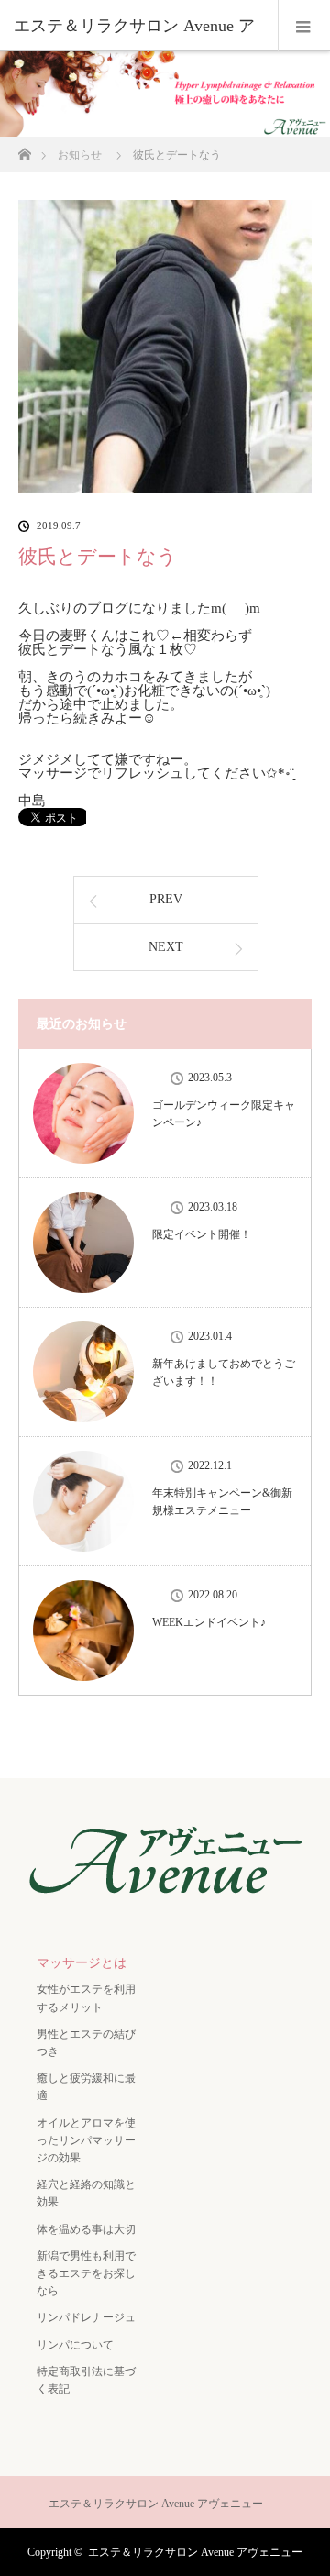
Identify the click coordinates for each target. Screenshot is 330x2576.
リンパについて (75, 2345)
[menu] (304, 26)
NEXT (166, 947)
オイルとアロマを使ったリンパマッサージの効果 (86, 2140)
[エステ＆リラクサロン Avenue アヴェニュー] (165, 1903)
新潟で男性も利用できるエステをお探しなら (86, 2273)
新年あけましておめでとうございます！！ (224, 1372)
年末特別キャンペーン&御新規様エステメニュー (222, 1502)
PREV (166, 899)
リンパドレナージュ (86, 2317)
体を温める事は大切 (86, 2229)
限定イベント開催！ (202, 1234)
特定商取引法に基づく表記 (86, 2380)
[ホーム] (24, 149)
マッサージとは (82, 1963)
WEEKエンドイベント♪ (209, 1622)
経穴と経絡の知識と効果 (86, 2193)
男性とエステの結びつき (86, 2043)
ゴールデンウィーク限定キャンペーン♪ (224, 1114)
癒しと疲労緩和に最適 (86, 2087)
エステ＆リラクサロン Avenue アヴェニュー (195, 2552)
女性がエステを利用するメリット (86, 1998)
